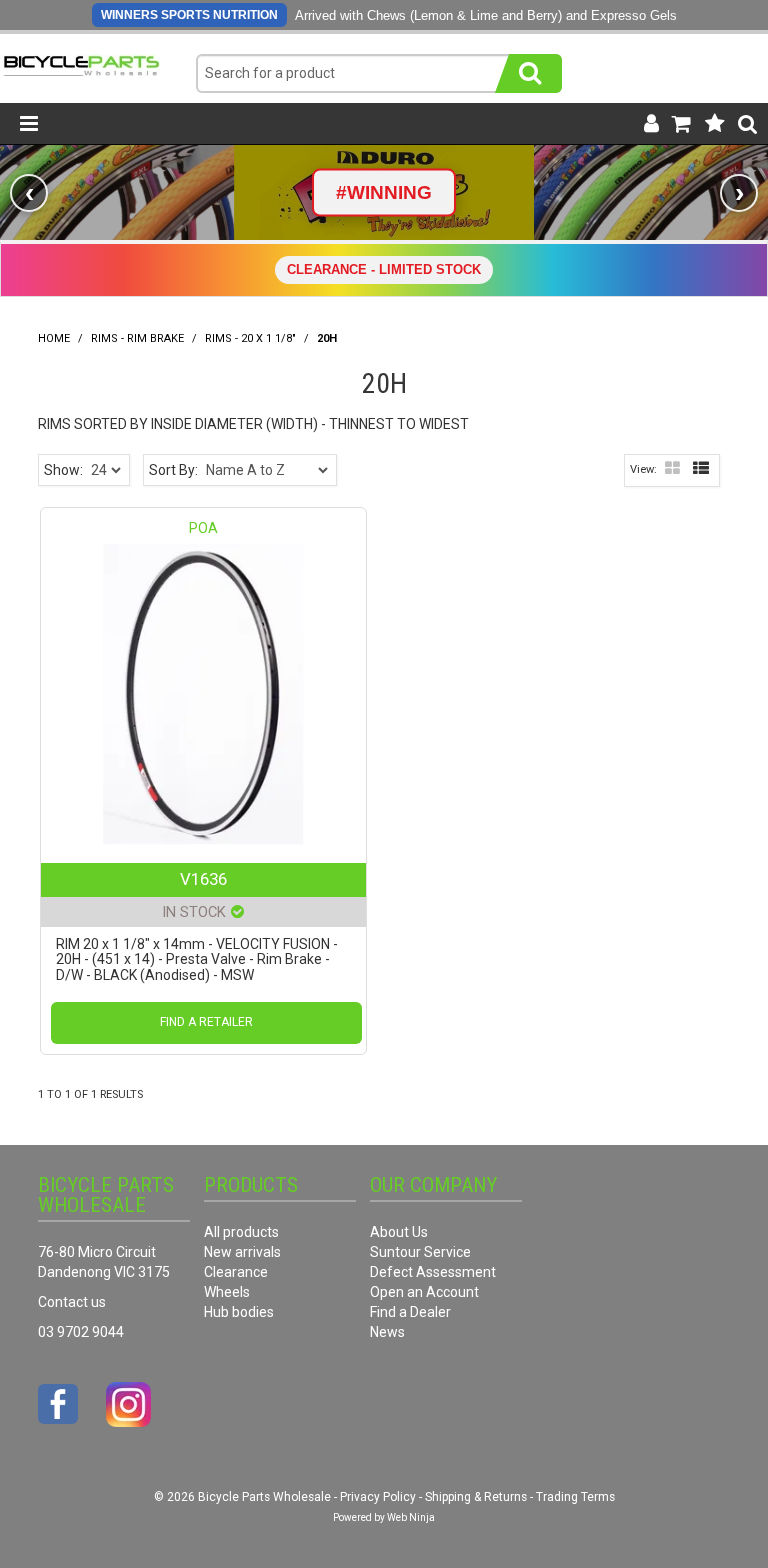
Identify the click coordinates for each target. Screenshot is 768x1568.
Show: (63, 470)
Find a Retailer (206, 1022)
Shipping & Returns (476, 1497)
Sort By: (173, 470)
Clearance (236, 1272)
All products (241, 1232)
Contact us (72, 1302)
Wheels (227, 1292)
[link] (384, 192)
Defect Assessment (433, 1272)
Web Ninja (411, 1517)
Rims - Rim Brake (137, 338)
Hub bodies (239, 1312)
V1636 (203, 879)
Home (54, 338)
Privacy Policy (378, 1497)
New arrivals (242, 1252)
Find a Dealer (410, 1312)
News (387, 1332)
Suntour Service (420, 1252)
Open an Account (424, 1292)
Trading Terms (575, 1497)
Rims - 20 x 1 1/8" (250, 338)
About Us (399, 1232)
